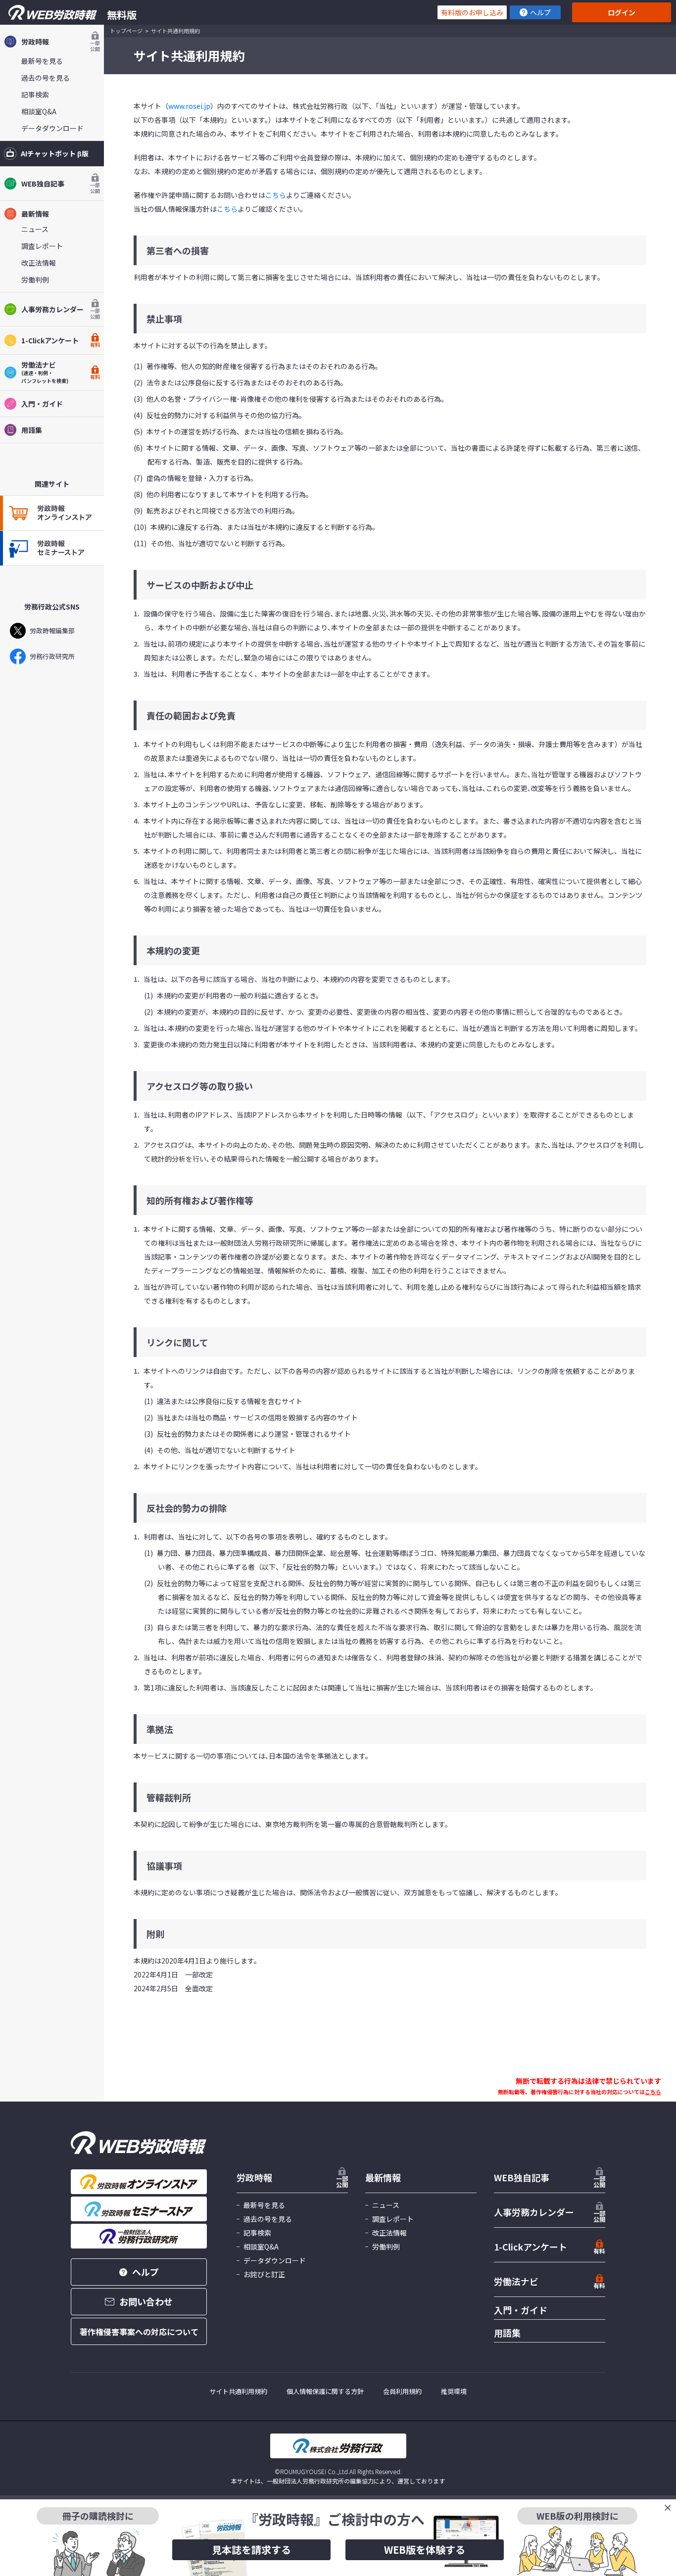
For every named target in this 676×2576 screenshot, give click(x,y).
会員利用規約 (402, 2391)
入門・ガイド (42, 404)
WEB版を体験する (425, 2550)
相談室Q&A (39, 111)
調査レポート (42, 246)
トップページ (126, 31)
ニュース (35, 229)
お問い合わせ (146, 2301)
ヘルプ (540, 12)
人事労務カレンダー (61, 312)
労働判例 (35, 280)
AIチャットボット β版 (55, 153)
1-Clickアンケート (61, 342)
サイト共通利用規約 (238, 2391)
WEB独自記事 (61, 186)
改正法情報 (39, 263)
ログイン (622, 12)
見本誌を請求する (251, 2550)
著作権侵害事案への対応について (139, 2332)
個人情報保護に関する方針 (325, 2391)
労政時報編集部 (52, 631)
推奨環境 (454, 2391)
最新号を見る (42, 61)
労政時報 (61, 44)
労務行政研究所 (52, 656)
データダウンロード (52, 128)
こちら (276, 195)
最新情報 (35, 214)
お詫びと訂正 (264, 2274)
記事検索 (35, 94)
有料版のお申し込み (472, 12)
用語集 (32, 430)
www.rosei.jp (189, 106)
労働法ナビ (516, 2281)
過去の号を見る (46, 78)
